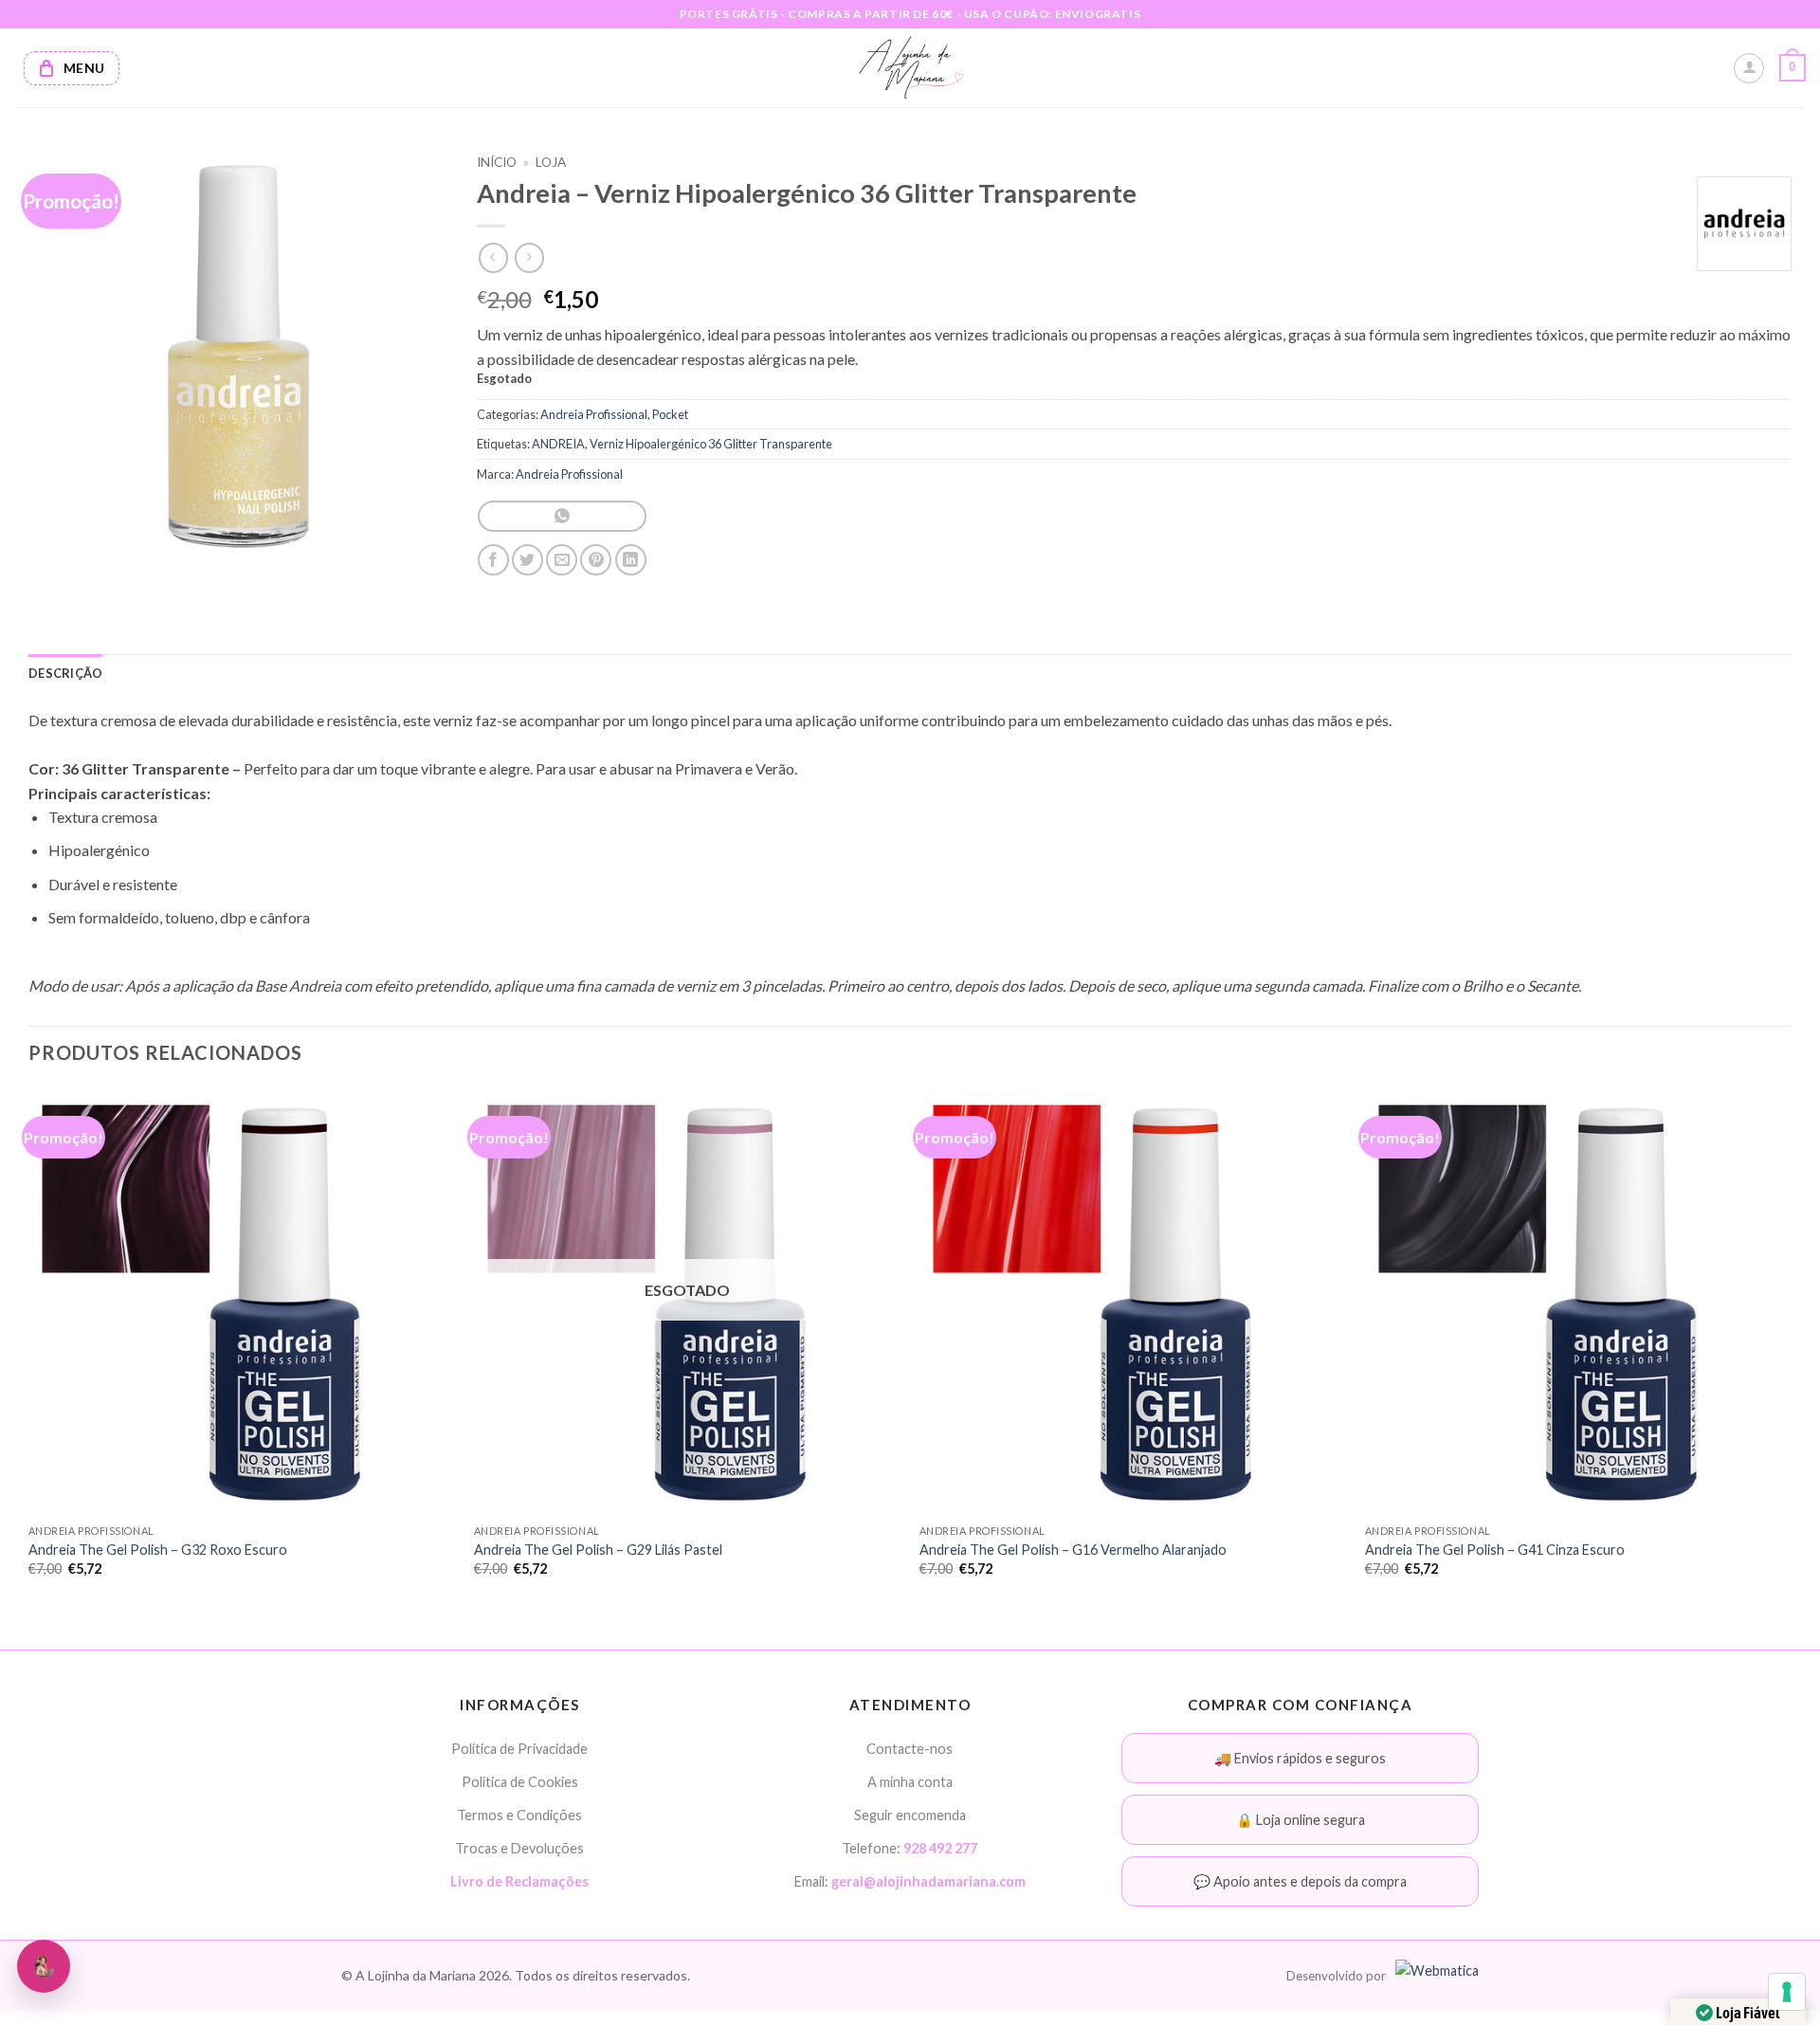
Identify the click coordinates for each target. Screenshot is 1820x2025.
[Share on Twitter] (528, 560)
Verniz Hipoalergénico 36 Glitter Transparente (711, 444)
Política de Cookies (520, 1782)
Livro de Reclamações (519, 1881)
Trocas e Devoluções (519, 1848)
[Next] (1791, 1349)
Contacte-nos (910, 1749)
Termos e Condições (519, 1815)
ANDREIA (558, 444)
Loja (551, 162)
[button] (1793, 68)
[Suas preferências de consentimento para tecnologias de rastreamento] (1787, 1992)
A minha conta (910, 1782)
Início (497, 162)
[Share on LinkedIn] (631, 560)
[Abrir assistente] (44, 1966)
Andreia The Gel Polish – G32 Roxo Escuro (158, 1550)
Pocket (670, 414)
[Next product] (493, 257)
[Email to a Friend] (562, 560)
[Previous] (29, 1349)
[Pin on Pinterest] (596, 560)
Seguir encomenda (910, 1815)
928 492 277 (940, 1848)
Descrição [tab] (65, 673)
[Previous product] (529, 257)
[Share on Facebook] (493, 560)
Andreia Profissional (594, 414)
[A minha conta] (1749, 68)
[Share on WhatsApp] (562, 516)
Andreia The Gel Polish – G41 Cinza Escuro (1495, 1550)
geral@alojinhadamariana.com (928, 1881)
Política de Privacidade (519, 1749)
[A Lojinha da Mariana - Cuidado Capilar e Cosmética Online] (910, 68)
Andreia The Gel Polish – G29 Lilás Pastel (598, 1550)
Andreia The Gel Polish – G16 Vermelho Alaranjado (1073, 1550)
